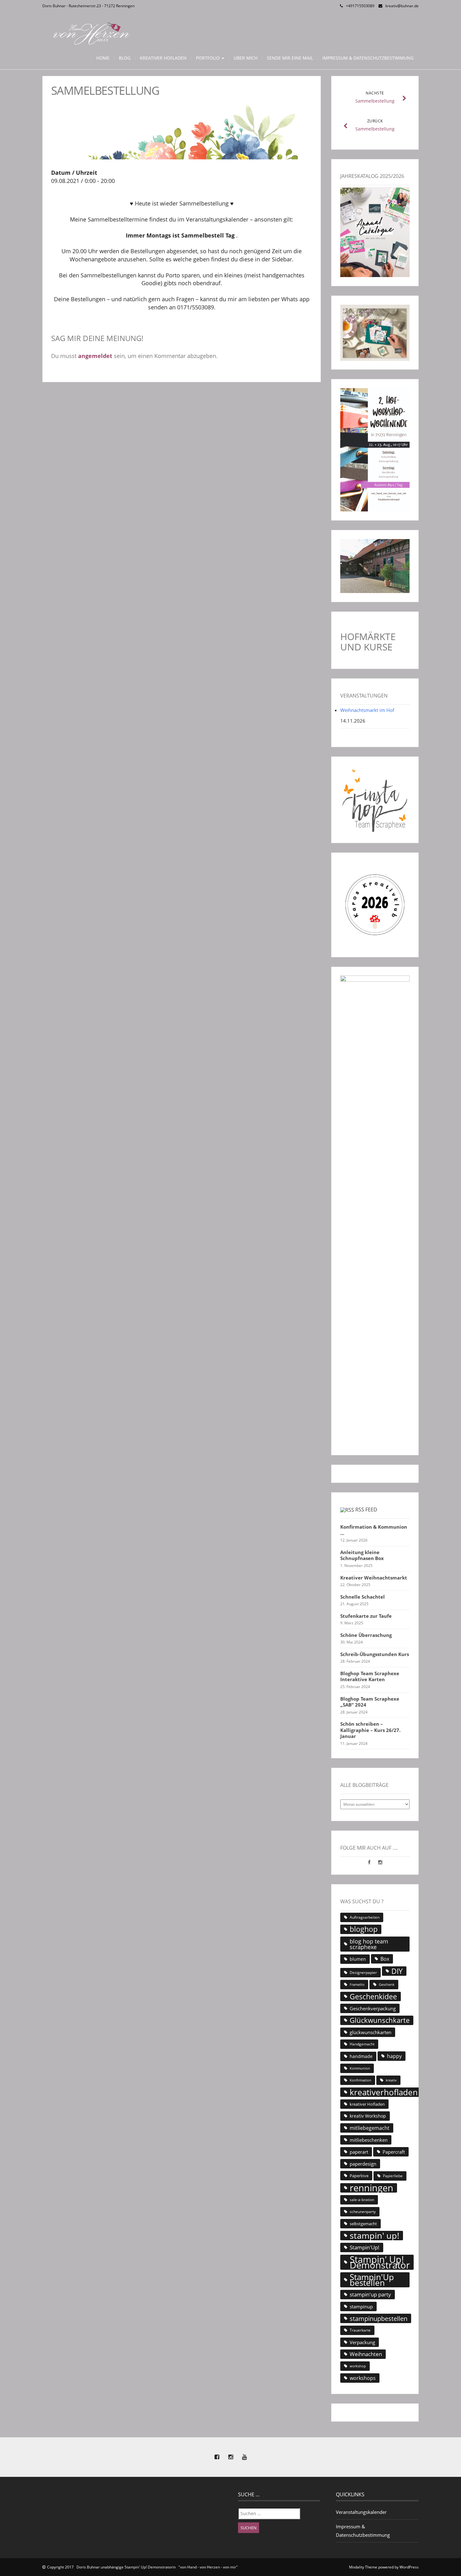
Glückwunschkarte (380, 2020)
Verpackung (362, 2342)
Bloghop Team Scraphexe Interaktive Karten (370, 1677)
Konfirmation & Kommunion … (374, 1530)
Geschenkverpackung (373, 2008)
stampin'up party (370, 2294)
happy (394, 2056)
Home (103, 58)
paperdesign (363, 2164)
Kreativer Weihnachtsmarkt (374, 1578)
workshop (358, 2366)
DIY (397, 1971)
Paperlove (359, 2176)
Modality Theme (363, 2567)
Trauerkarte (360, 2330)
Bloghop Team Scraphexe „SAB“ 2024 (370, 1702)
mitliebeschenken (369, 2140)
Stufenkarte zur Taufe (366, 1616)
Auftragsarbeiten (365, 1917)
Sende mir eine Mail (290, 58)
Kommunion (360, 2068)
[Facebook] (370, 1862)
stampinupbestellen (379, 2318)
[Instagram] (380, 1862)
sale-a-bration (362, 2200)
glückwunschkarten (371, 2032)
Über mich (246, 58)
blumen (358, 1959)
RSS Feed (366, 1510)
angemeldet (95, 356)
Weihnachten (366, 2354)
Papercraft (394, 2152)
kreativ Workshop (368, 2116)
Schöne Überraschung (366, 1635)
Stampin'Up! (365, 2247)
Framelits (357, 1985)
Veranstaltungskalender (361, 2512)
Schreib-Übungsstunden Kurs (375, 1654)
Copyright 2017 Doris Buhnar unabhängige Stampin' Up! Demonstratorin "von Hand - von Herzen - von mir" (142, 2567)
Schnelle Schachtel (363, 1597)
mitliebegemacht (370, 2128)
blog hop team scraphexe (369, 1944)
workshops (363, 2378)
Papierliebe (393, 2176)
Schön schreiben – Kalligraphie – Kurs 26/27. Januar (370, 1730)
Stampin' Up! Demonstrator (380, 2262)
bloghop (364, 1929)
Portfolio (209, 58)
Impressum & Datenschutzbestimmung (368, 58)
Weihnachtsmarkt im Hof (367, 710)
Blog (125, 58)
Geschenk (387, 1984)
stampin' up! (374, 2236)
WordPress (409, 2567)
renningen (371, 2188)
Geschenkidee (373, 1996)
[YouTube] (244, 2457)
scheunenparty (363, 2212)
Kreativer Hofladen (163, 58)
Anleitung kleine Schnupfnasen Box (362, 1555)
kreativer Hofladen (367, 2104)
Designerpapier (363, 1972)
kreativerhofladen (384, 2092)
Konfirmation (360, 2080)
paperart (359, 2152)
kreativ (391, 2080)
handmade (361, 2056)
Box (385, 1959)
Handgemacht (362, 2044)
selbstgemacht (363, 2224)
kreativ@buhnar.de (402, 6)
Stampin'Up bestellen (372, 2280)
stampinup (361, 2306)
